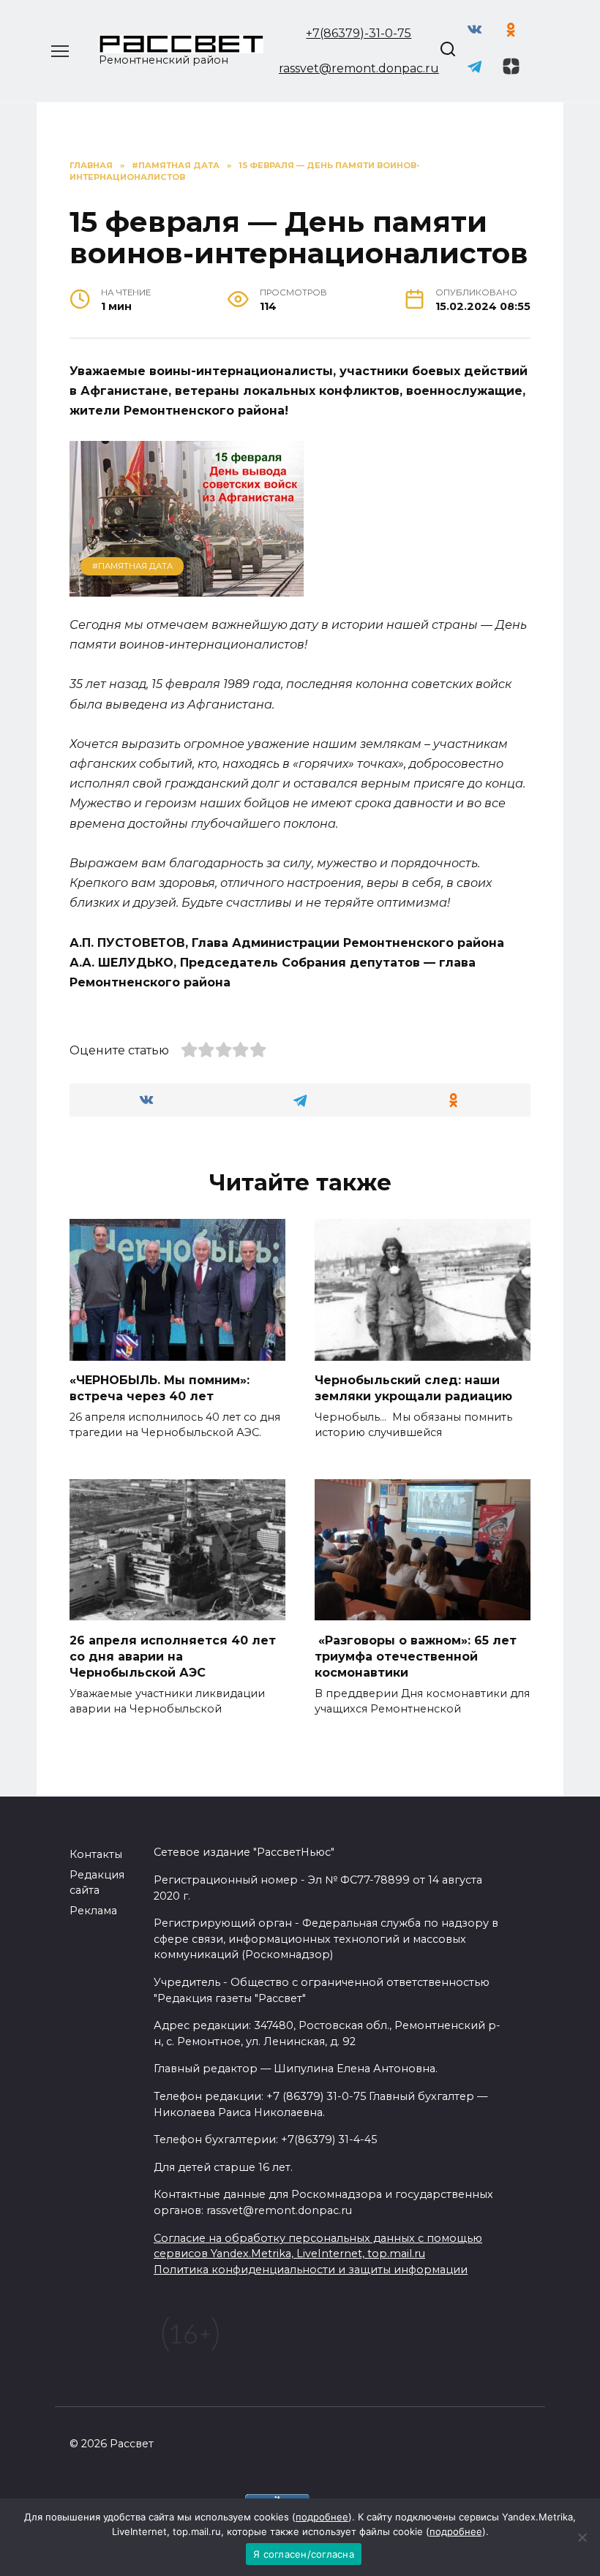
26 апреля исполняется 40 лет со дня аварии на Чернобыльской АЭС (173, 1656)
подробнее (322, 2517)
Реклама (93, 1911)
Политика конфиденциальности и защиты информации (311, 2270)
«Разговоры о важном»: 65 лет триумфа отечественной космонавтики (416, 1656)
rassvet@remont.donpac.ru (359, 68)
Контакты (96, 1854)
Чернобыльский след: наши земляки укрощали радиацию (413, 1388)
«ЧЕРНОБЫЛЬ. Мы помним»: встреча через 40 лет (160, 1388)
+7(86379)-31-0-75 (359, 33)
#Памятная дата (132, 566)
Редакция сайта (97, 1883)
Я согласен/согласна (304, 2554)
